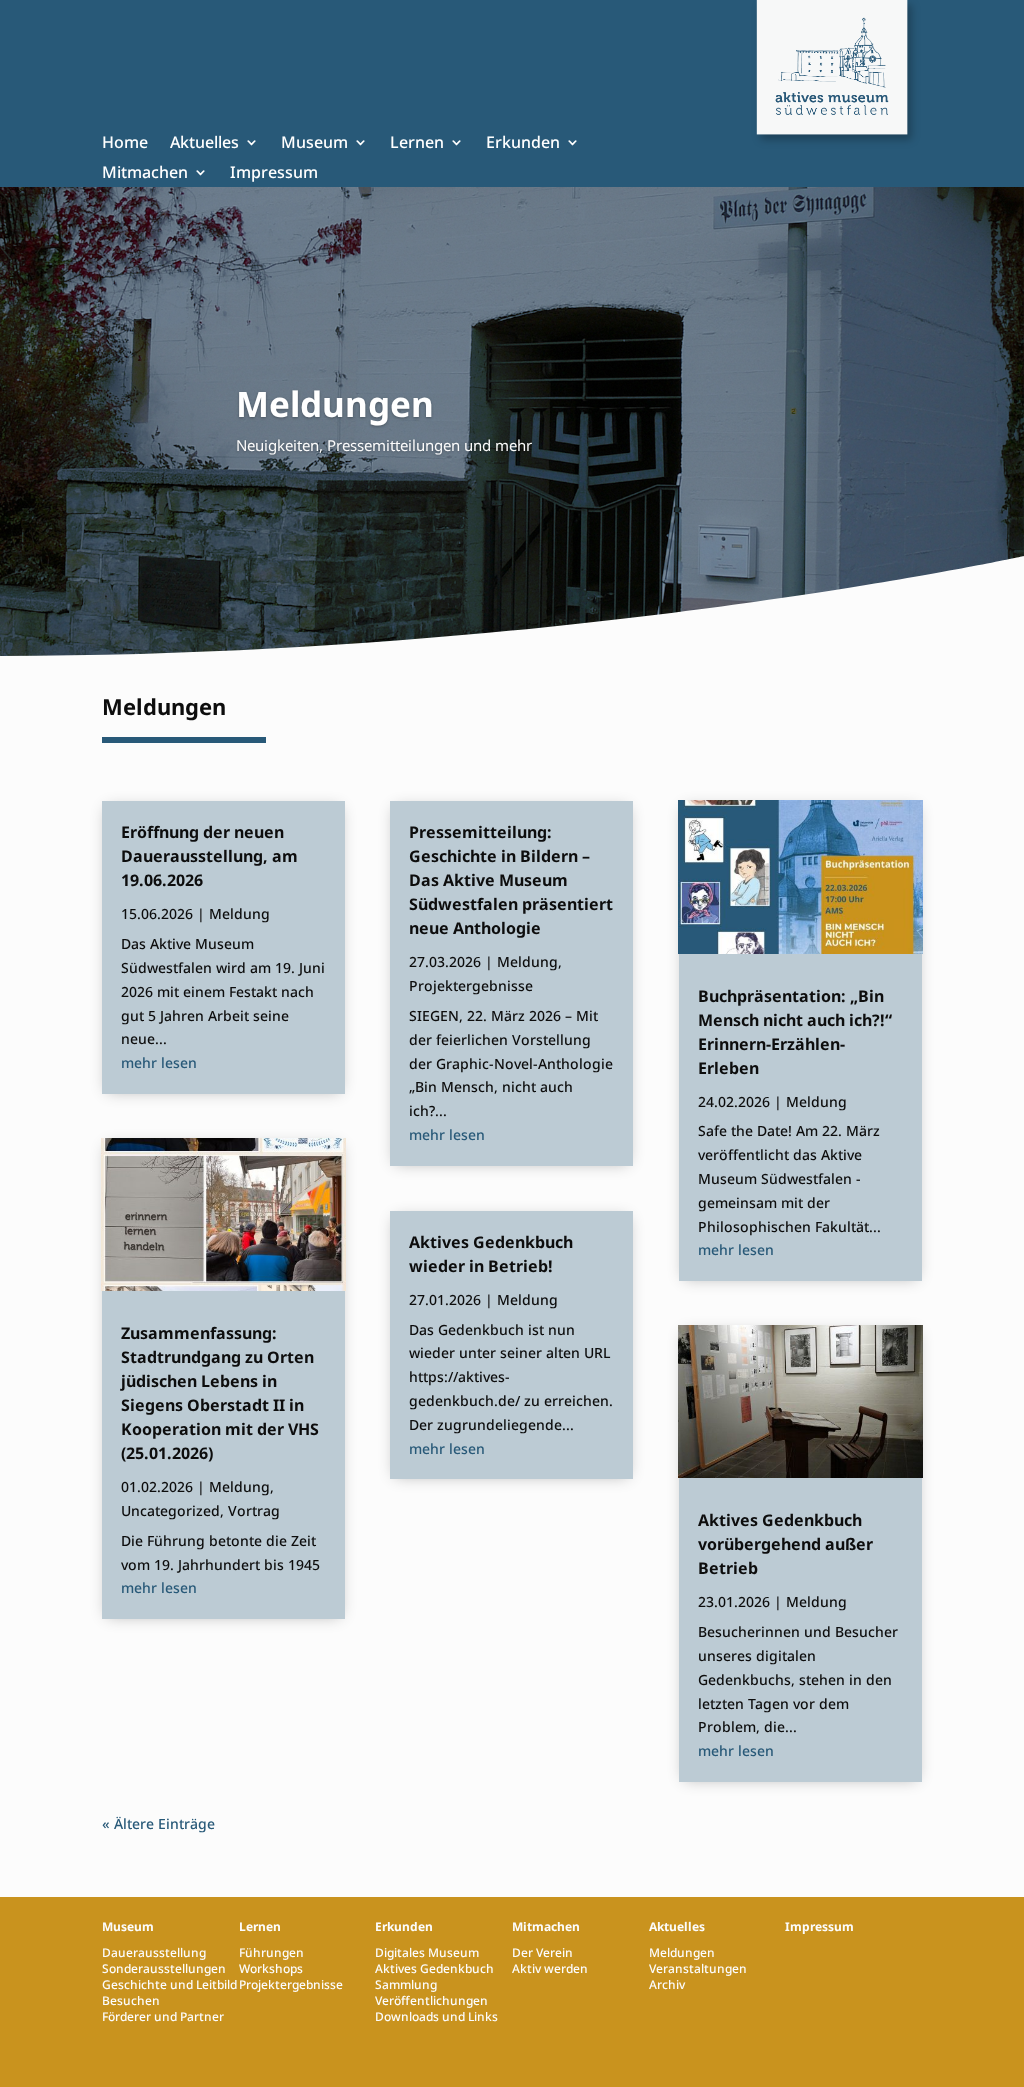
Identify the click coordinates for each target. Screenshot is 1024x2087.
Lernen (417, 144)
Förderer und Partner (163, 2016)
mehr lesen (159, 1062)
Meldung (239, 913)
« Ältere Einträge (158, 1823)
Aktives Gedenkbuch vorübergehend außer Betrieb (785, 1544)
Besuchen (131, 2000)
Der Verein (542, 1952)
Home (125, 144)
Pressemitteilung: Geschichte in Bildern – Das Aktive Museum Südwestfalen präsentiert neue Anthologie (511, 880)
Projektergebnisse (471, 985)
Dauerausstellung (154, 1952)
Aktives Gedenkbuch (434, 1968)
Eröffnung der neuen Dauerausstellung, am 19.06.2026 (209, 856)
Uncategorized (170, 1510)
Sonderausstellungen (164, 1968)
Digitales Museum (427, 1952)
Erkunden (523, 144)
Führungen (271, 1952)
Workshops (271, 1968)
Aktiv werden (550, 1968)
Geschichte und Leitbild (169, 1984)
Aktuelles (204, 144)
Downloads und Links (436, 2016)
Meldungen (682, 1952)
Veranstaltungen (698, 1968)
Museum (314, 144)
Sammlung (406, 1984)
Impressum (274, 174)
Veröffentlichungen (431, 2000)
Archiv (667, 1984)
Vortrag (254, 1510)
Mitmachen (145, 174)
